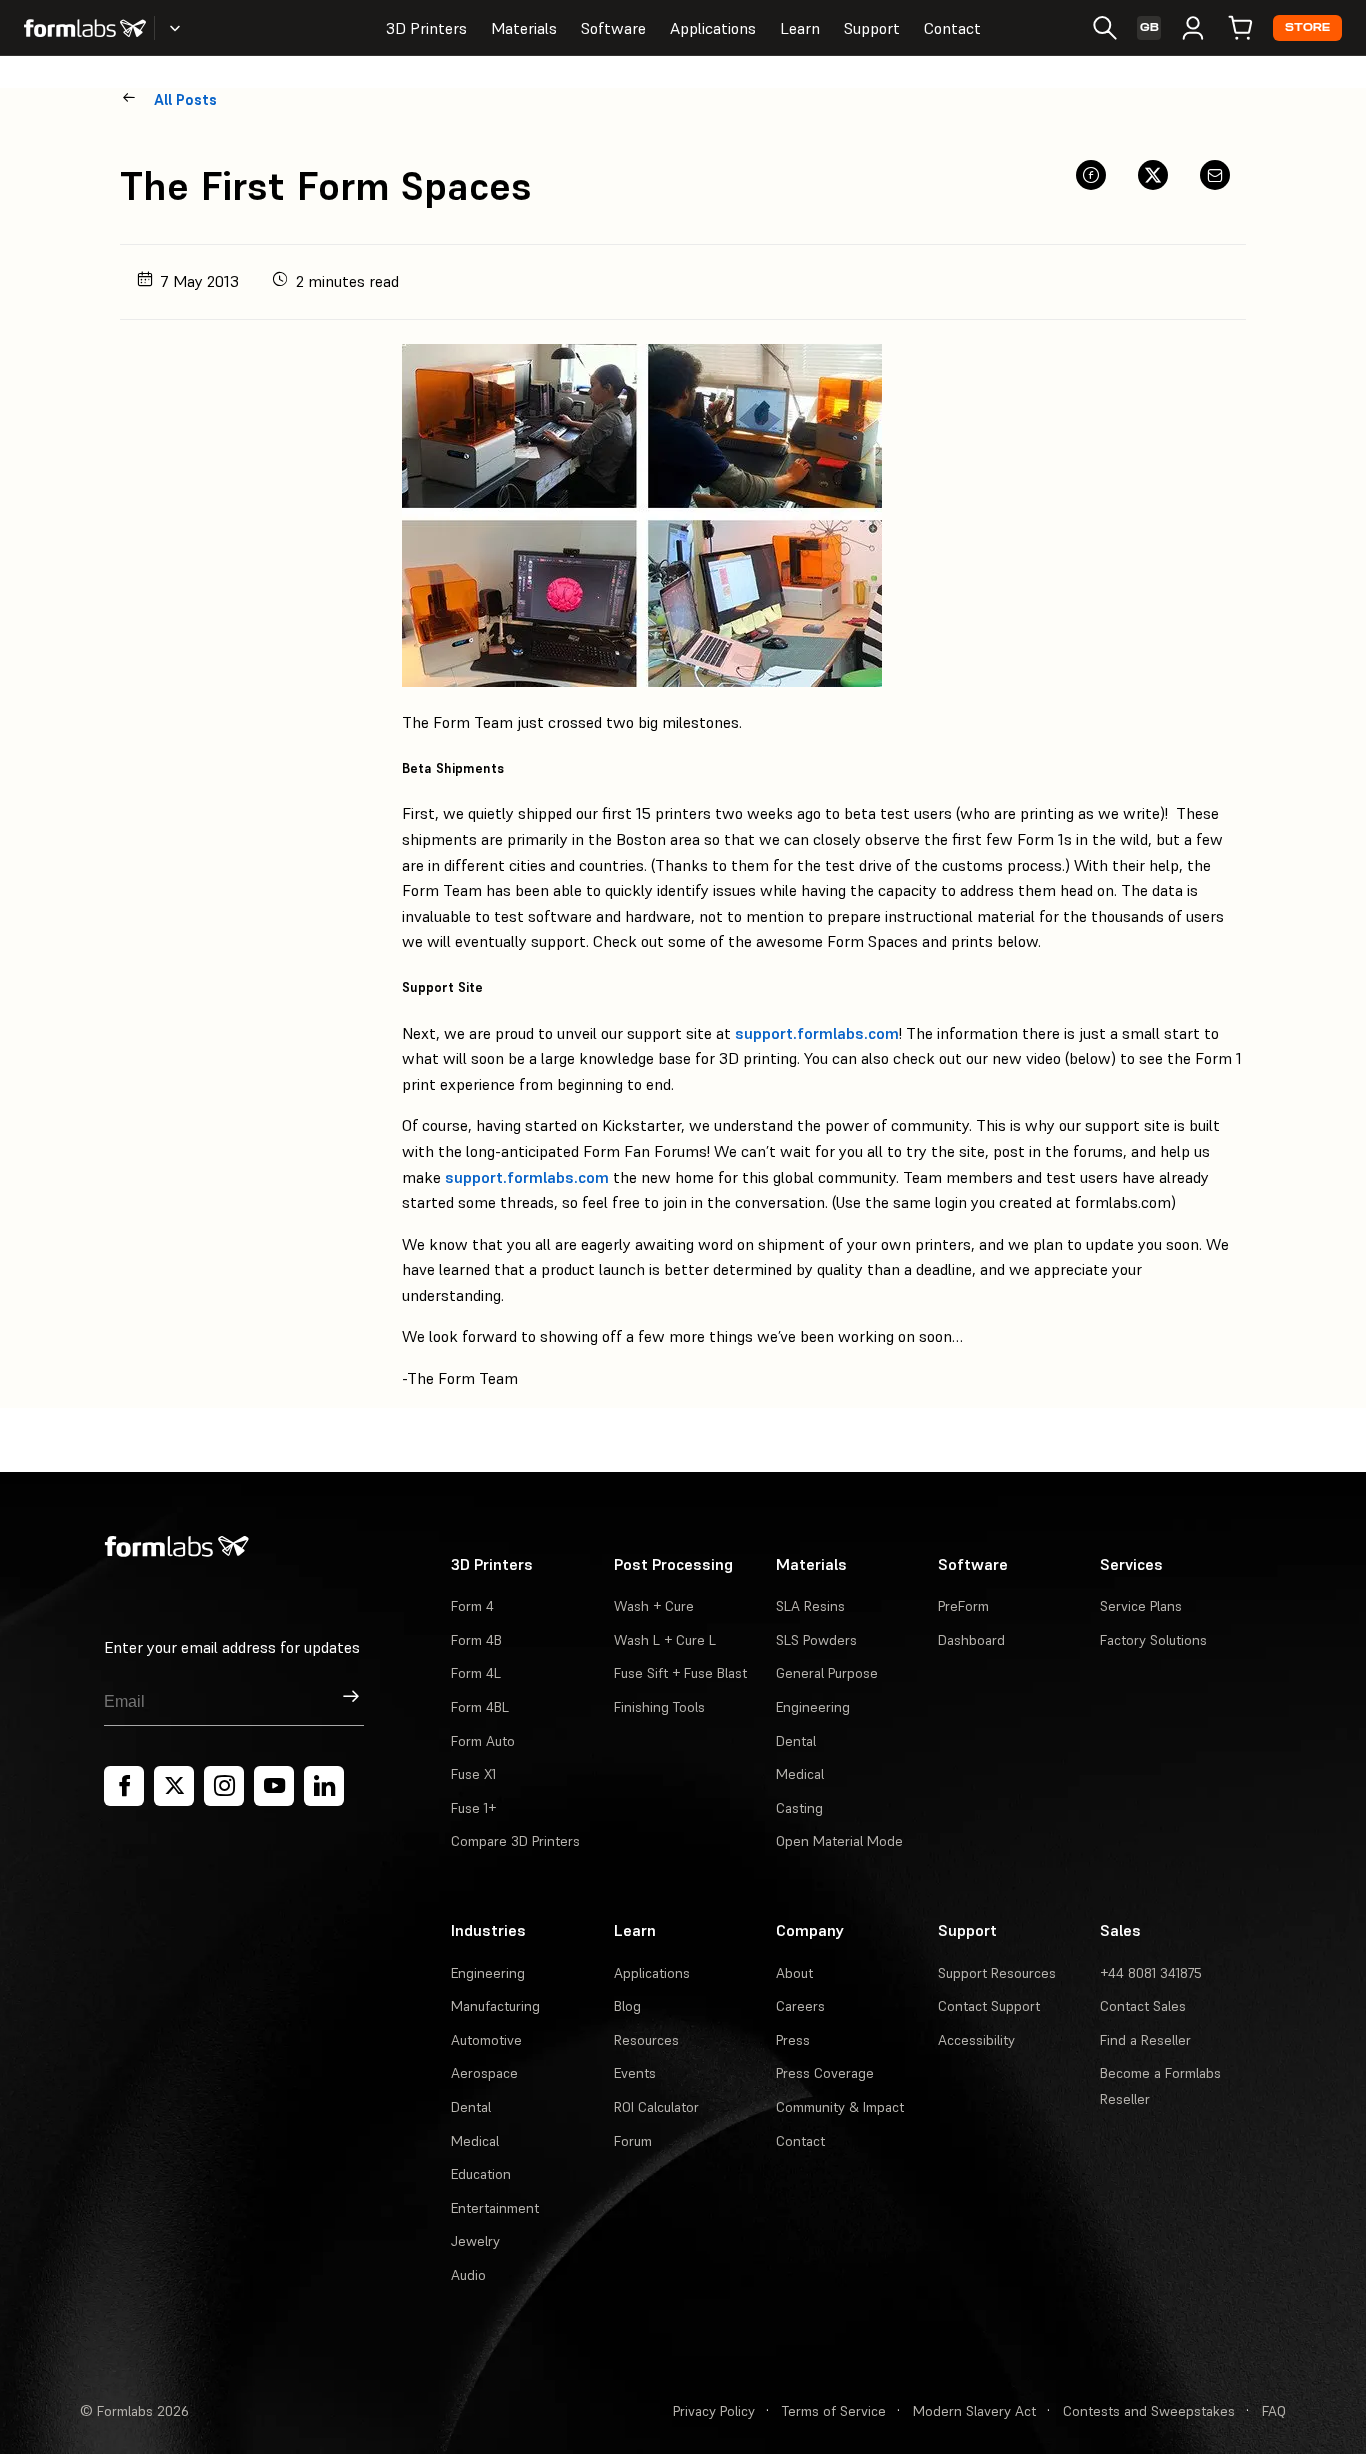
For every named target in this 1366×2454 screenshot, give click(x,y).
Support (872, 28)
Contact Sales (1143, 2006)
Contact (952, 28)
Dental (796, 1741)
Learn (800, 28)
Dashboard (971, 1640)
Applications (713, 28)
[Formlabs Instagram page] (224, 1786)
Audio (468, 2275)
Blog (627, 2006)
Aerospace (484, 2073)
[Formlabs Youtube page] (274, 1786)
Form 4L (476, 1673)
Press (793, 2040)
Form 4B (476, 1640)
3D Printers (426, 28)
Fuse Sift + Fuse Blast (680, 1673)
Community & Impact (840, 2107)
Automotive (486, 2040)
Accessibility (976, 2040)
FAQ (1274, 2411)
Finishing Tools (659, 1707)
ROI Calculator (656, 2107)
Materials (524, 28)
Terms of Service (834, 2411)
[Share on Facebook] (1091, 175)
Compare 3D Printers (515, 1841)
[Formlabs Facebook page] (124, 1786)
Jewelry (475, 2241)
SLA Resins (810, 1606)
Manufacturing (495, 2006)
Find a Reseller (1145, 2040)
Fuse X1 (473, 1774)
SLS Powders (816, 1640)
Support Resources (997, 1973)
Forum (633, 2141)
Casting (799, 1808)
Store (1307, 27)
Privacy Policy (714, 2411)
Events (635, 2073)
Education (481, 2174)
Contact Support (989, 2006)
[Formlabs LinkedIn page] (324, 1786)
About (794, 1973)
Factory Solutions (1153, 1640)
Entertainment (495, 2208)
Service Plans (1141, 1606)
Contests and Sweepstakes (1149, 2411)
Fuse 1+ (473, 1808)
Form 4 (472, 1606)
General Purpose (827, 1673)
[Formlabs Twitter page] (174, 1786)
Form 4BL (480, 1707)
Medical (800, 1774)
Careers (800, 2006)
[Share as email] (1215, 175)
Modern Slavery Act (974, 2411)
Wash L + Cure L (665, 1640)
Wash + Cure (654, 1606)
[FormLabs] (85, 28)
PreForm (963, 1606)
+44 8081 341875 (1151, 1973)
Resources (646, 2040)
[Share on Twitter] (1153, 175)
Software (613, 28)
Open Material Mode (839, 1841)
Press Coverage (825, 2073)
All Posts (185, 99)
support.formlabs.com (817, 1033)
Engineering (813, 1707)
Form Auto (483, 1741)
